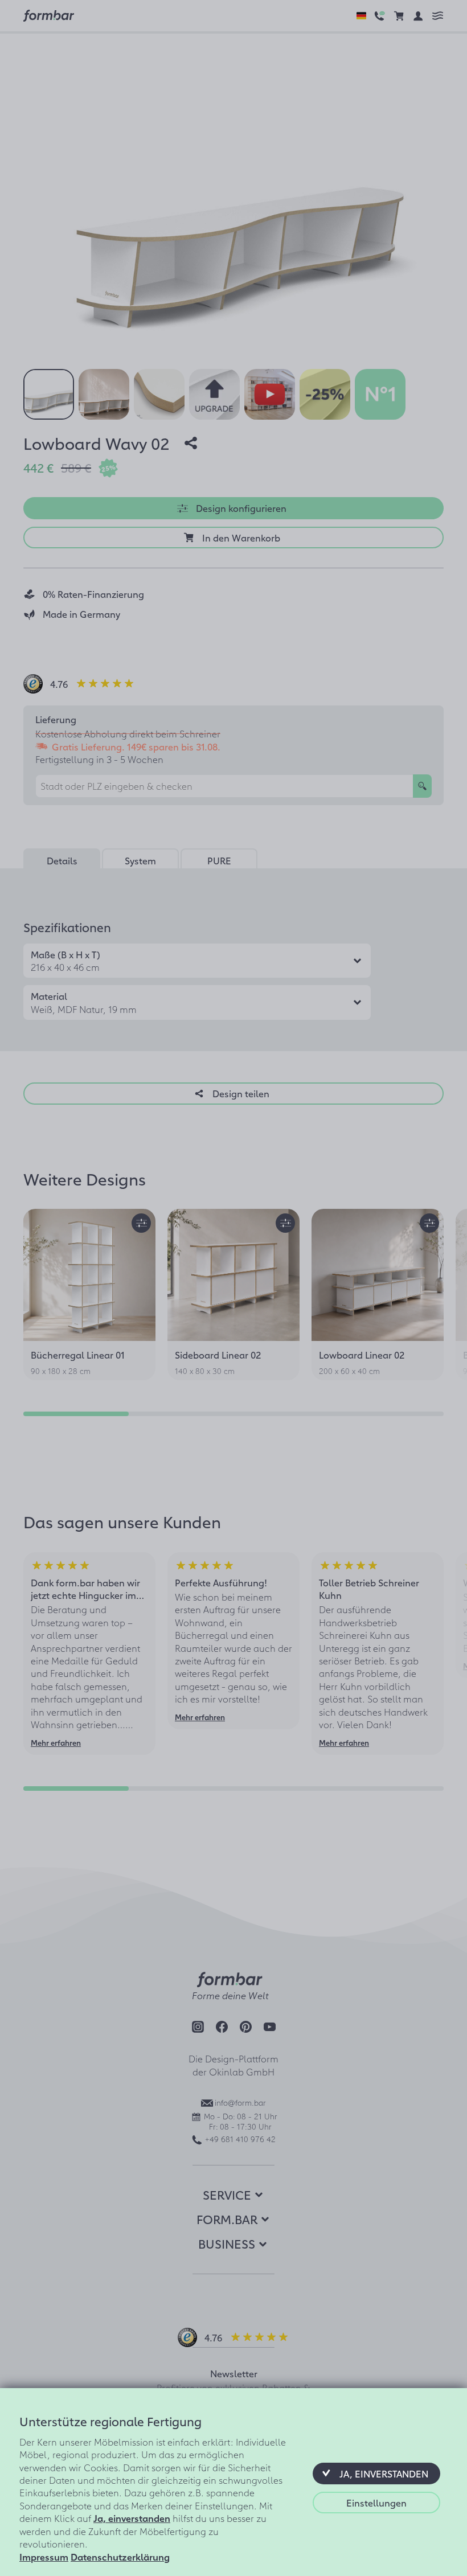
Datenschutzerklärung (120, 2557)
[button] (376, 2474)
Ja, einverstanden (132, 2518)
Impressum (44, 2557)
